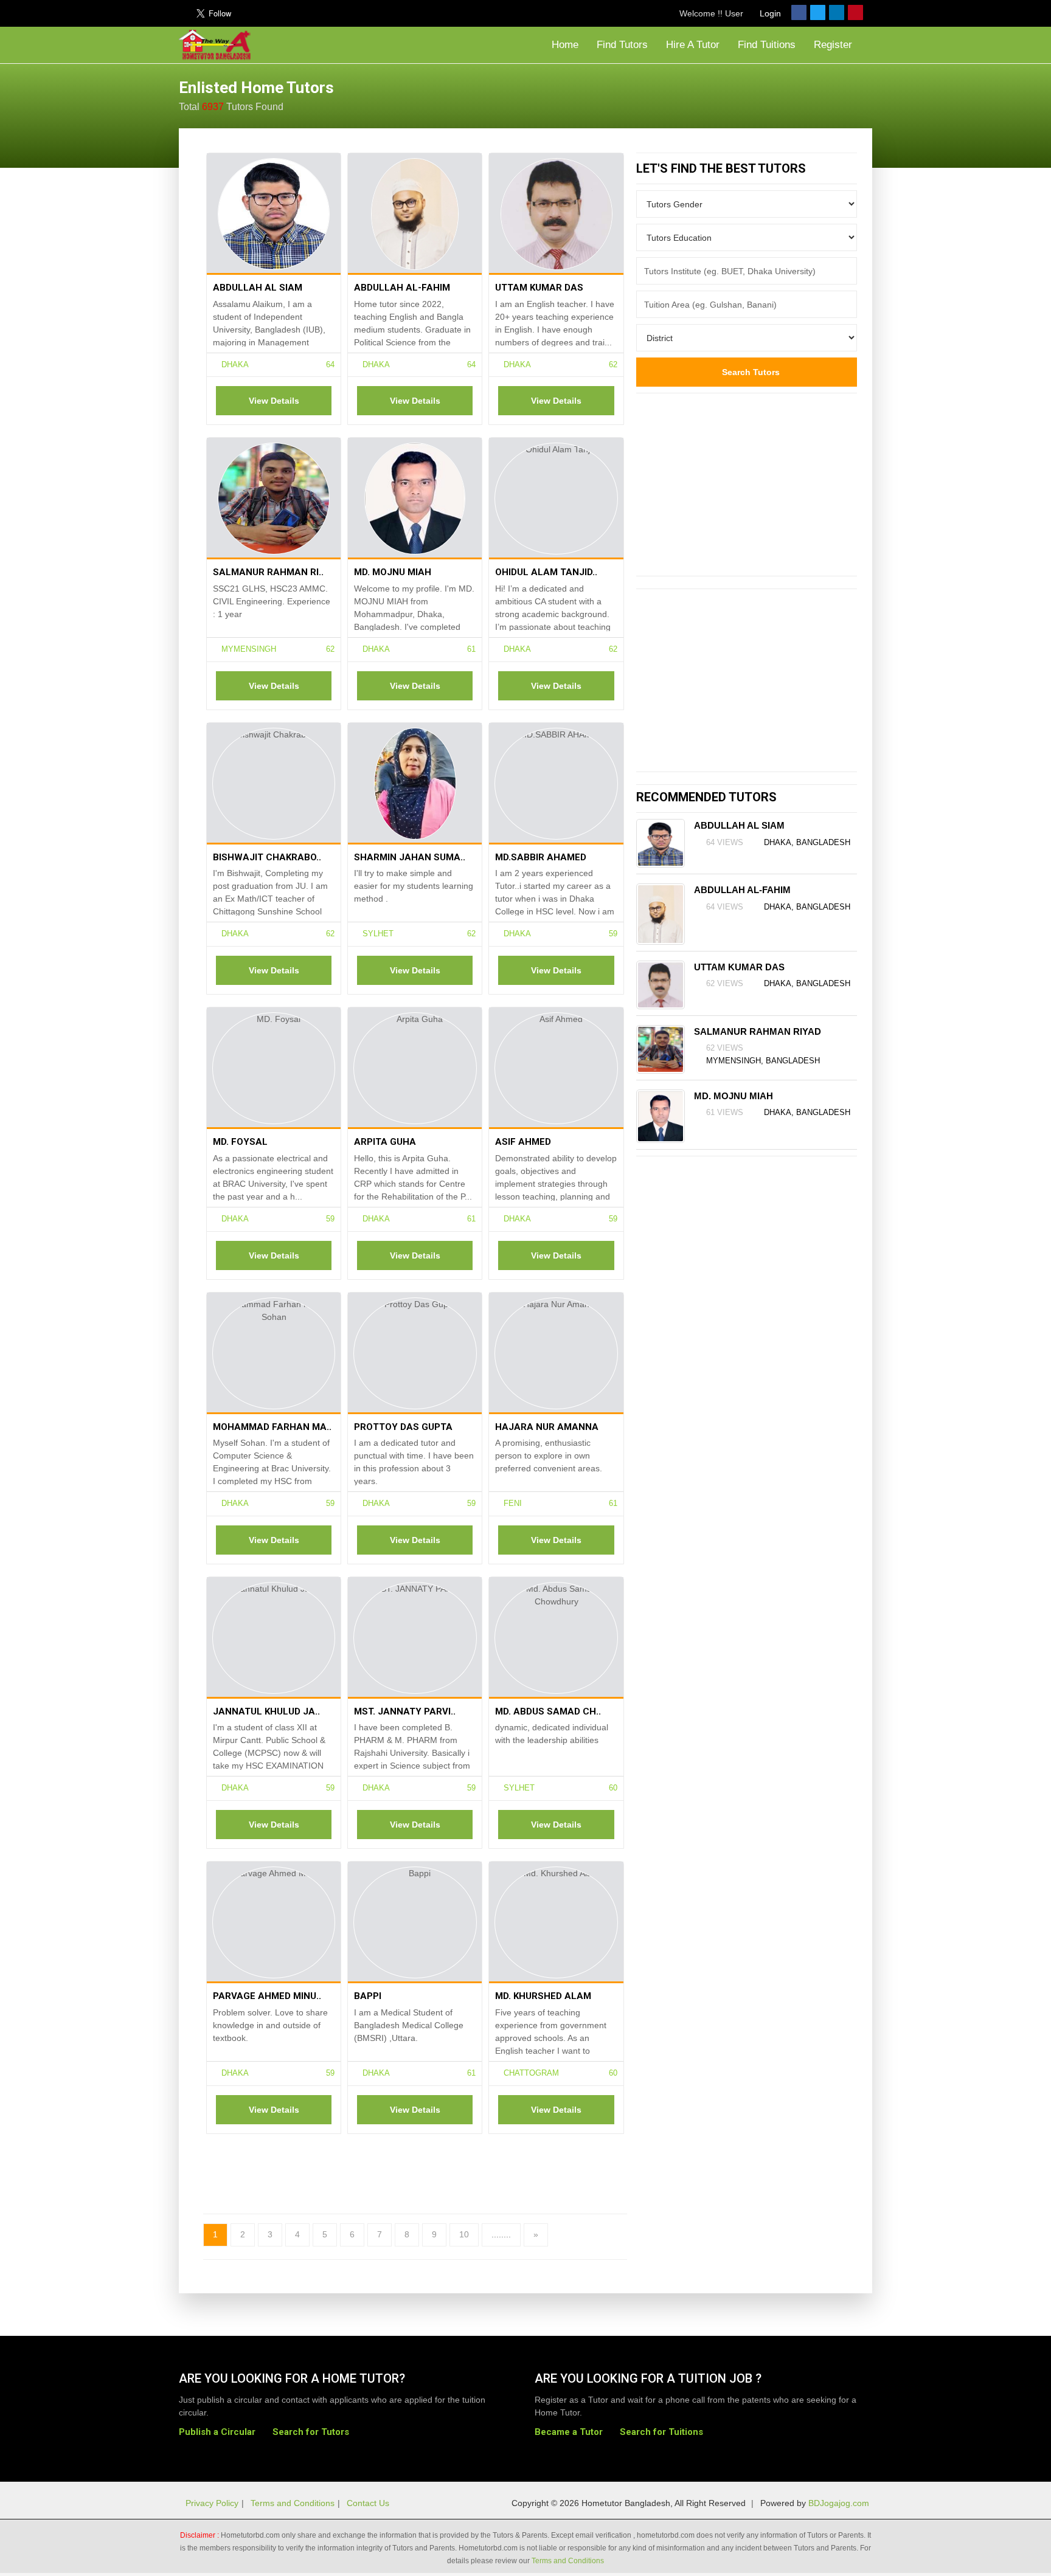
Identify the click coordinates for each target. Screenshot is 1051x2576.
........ (501, 2234)
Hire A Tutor (693, 45)
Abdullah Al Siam (258, 288)
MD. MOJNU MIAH (393, 572)
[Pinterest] (855, 12)
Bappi (368, 1996)
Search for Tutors (311, 2432)
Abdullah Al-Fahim (402, 288)
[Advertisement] (775, 94)
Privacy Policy (212, 2503)
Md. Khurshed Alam (543, 1996)
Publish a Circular (217, 2432)
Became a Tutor (569, 2432)
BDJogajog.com (839, 2503)
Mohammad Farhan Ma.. (272, 1427)
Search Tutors (750, 372)
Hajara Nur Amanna (547, 1427)
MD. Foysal (240, 1142)
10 (464, 2234)
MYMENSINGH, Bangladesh (763, 1061)
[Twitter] (818, 12)
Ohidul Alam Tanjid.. (546, 572)
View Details (274, 401)
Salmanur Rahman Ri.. (268, 572)
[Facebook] (799, 12)
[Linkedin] (837, 12)
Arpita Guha (385, 1142)
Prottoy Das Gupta (403, 1427)
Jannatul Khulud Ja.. (266, 1711)
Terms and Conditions (293, 2503)
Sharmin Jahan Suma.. (410, 857)
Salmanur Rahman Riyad (758, 1031)
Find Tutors (622, 45)
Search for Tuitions (661, 2432)
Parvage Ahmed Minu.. (267, 1996)
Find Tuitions (767, 45)
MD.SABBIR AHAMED (541, 857)
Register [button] (834, 45)
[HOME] (218, 45)
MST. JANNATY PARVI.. (405, 1711)
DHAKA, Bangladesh (807, 842)
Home (564, 45)
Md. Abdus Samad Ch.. (548, 1711)
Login (769, 13)
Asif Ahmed (523, 1142)
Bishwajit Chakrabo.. (267, 857)
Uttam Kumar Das (539, 288)
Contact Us (368, 2503)
